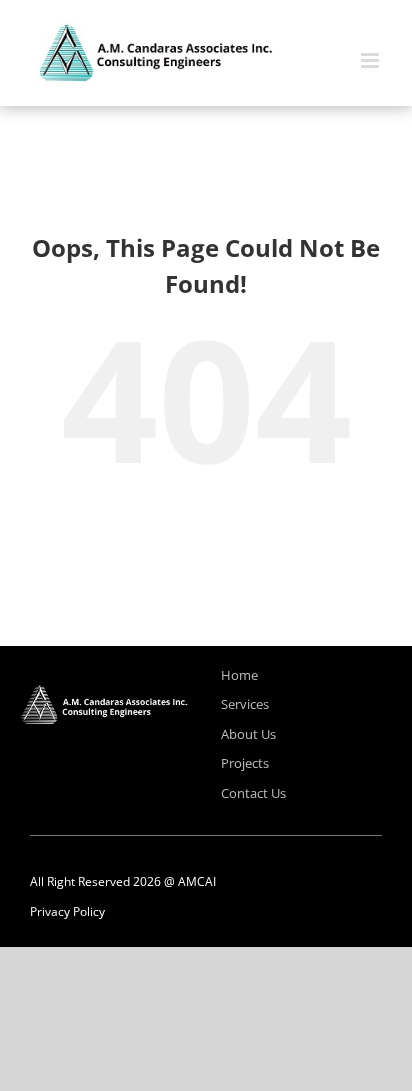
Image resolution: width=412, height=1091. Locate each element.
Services (245, 704)
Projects (245, 763)
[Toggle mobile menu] (371, 60)
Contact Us (253, 793)
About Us (248, 734)
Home (239, 675)
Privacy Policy (67, 911)
